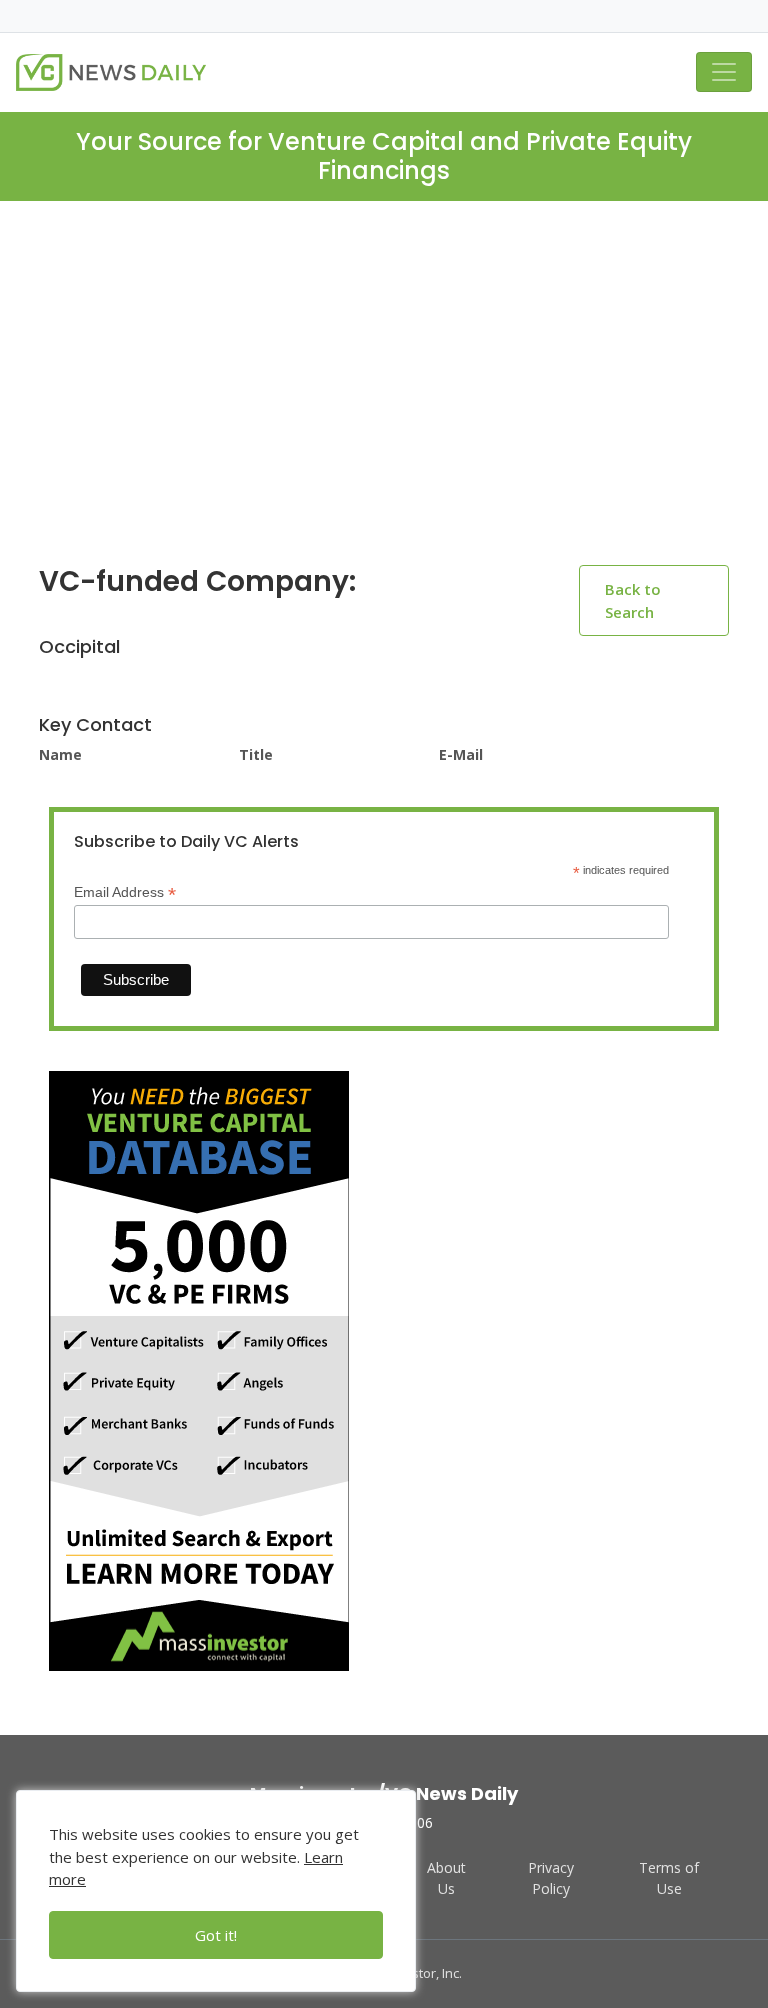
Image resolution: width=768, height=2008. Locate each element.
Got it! (216, 1935)
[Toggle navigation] (724, 72)
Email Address (125, 892)
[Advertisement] (384, 399)
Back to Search (633, 600)
